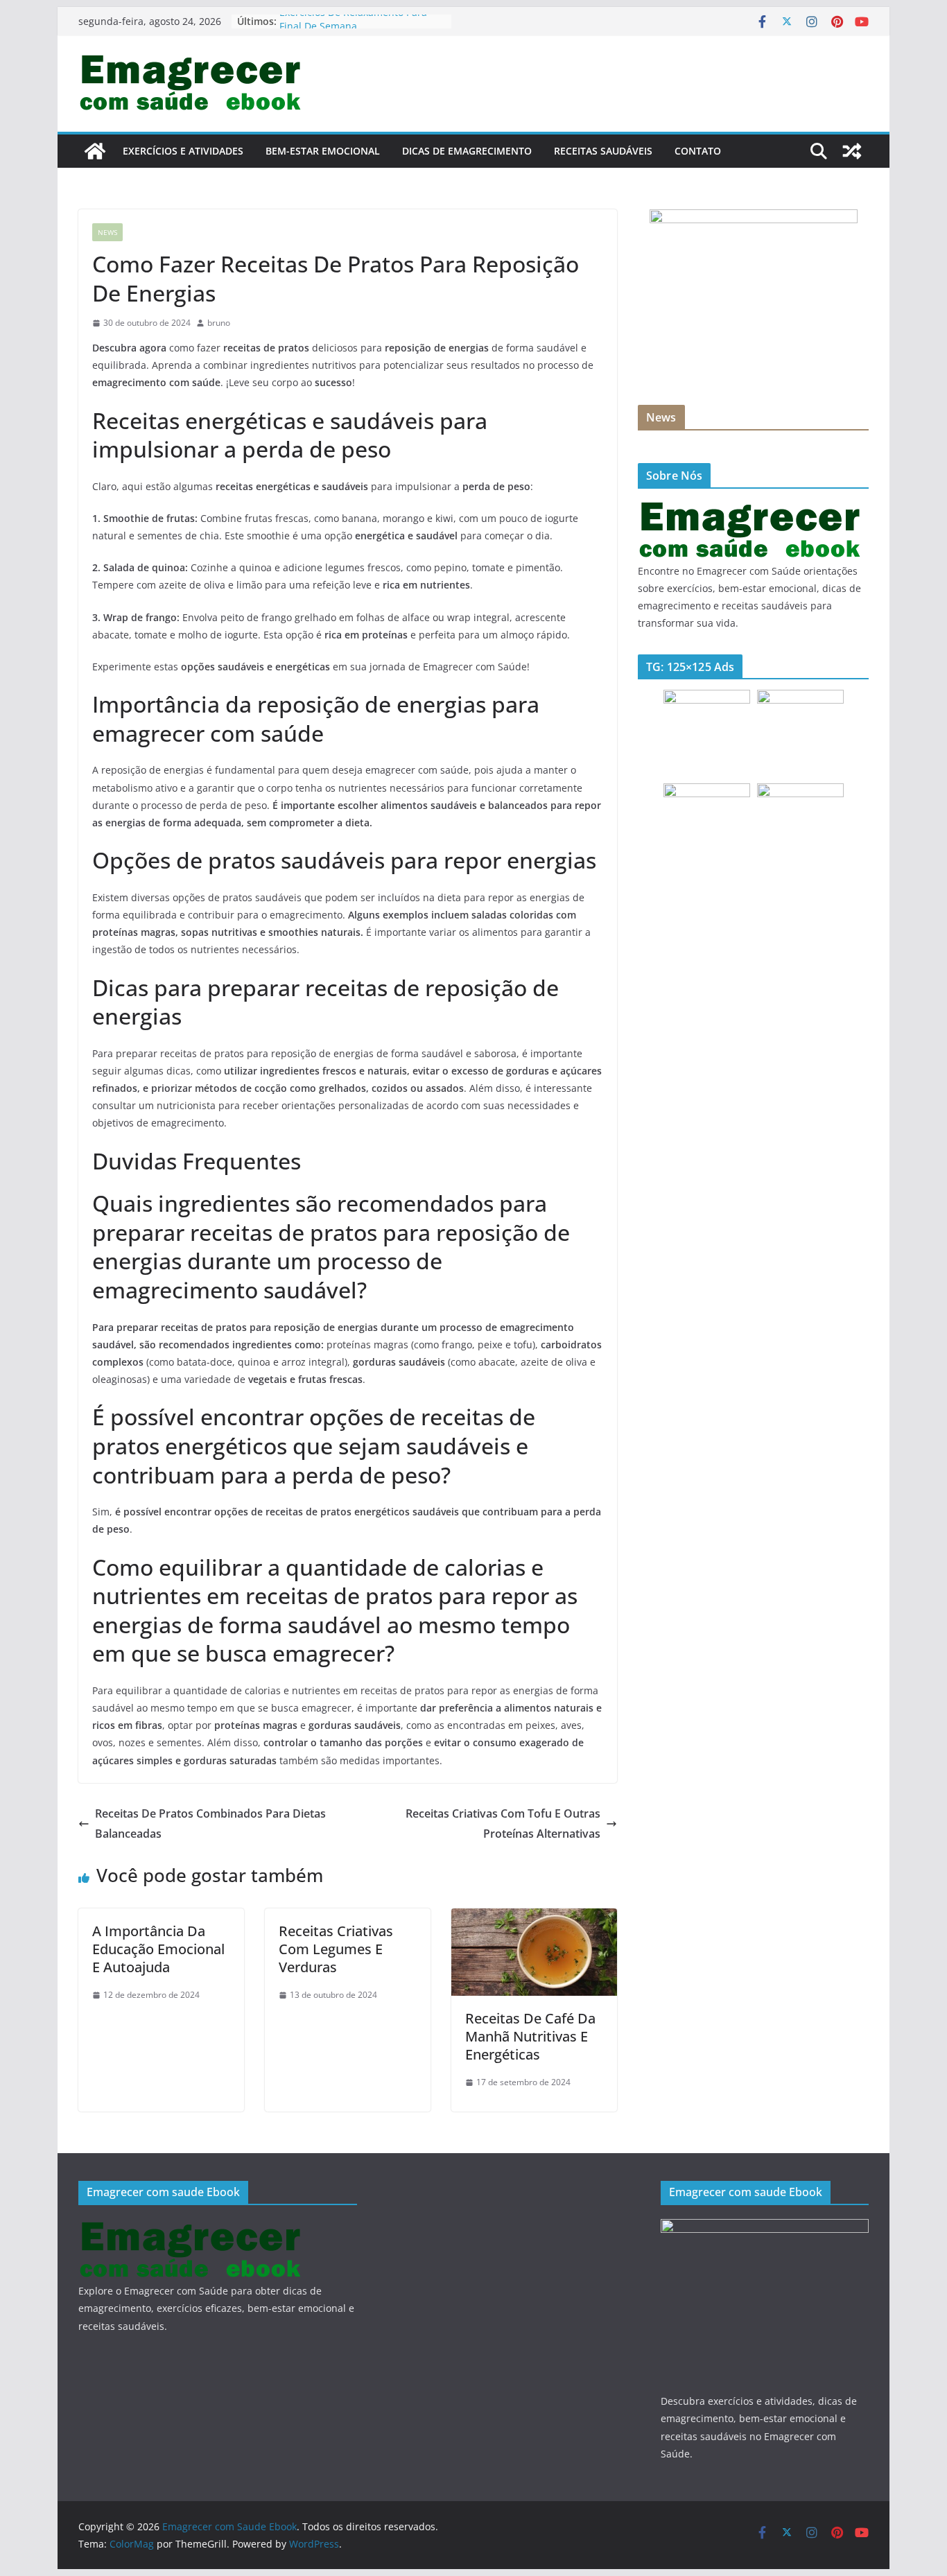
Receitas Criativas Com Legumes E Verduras (336, 1949)
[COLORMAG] (751, 508)
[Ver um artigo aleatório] (852, 151)
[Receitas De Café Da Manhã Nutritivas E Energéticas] (534, 1918)
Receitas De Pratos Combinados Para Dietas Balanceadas (210, 1824)
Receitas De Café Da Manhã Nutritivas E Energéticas (530, 2036)
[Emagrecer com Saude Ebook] (95, 151)
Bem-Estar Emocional (323, 151)
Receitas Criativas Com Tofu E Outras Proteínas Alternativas (503, 1824)
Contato (698, 151)
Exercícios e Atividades (183, 151)
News (107, 232)
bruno (219, 323)
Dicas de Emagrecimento (467, 151)
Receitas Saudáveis (603, 151)
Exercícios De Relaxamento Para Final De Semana (353, 28)
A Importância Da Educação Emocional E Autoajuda (158, 1949)
